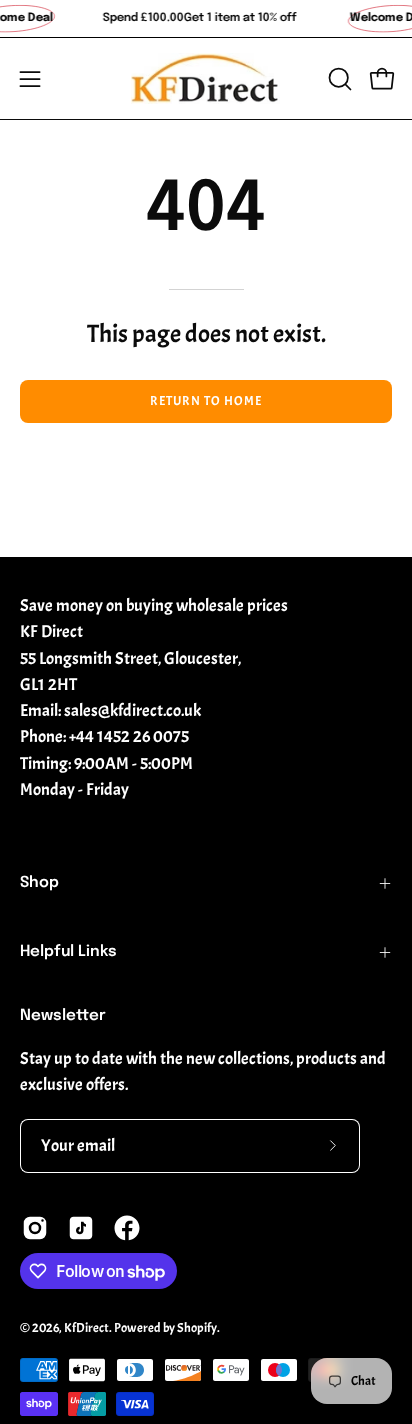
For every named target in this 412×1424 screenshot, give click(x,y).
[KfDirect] (206, 78)
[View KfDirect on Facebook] (127, 1228)
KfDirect (86, 1328)
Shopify (197, 1328)
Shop (39, 883)
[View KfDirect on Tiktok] (81, 1228)
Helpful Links (68, 952)
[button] (338, 79)
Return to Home (205, 401)
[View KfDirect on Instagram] (35, 1228)
